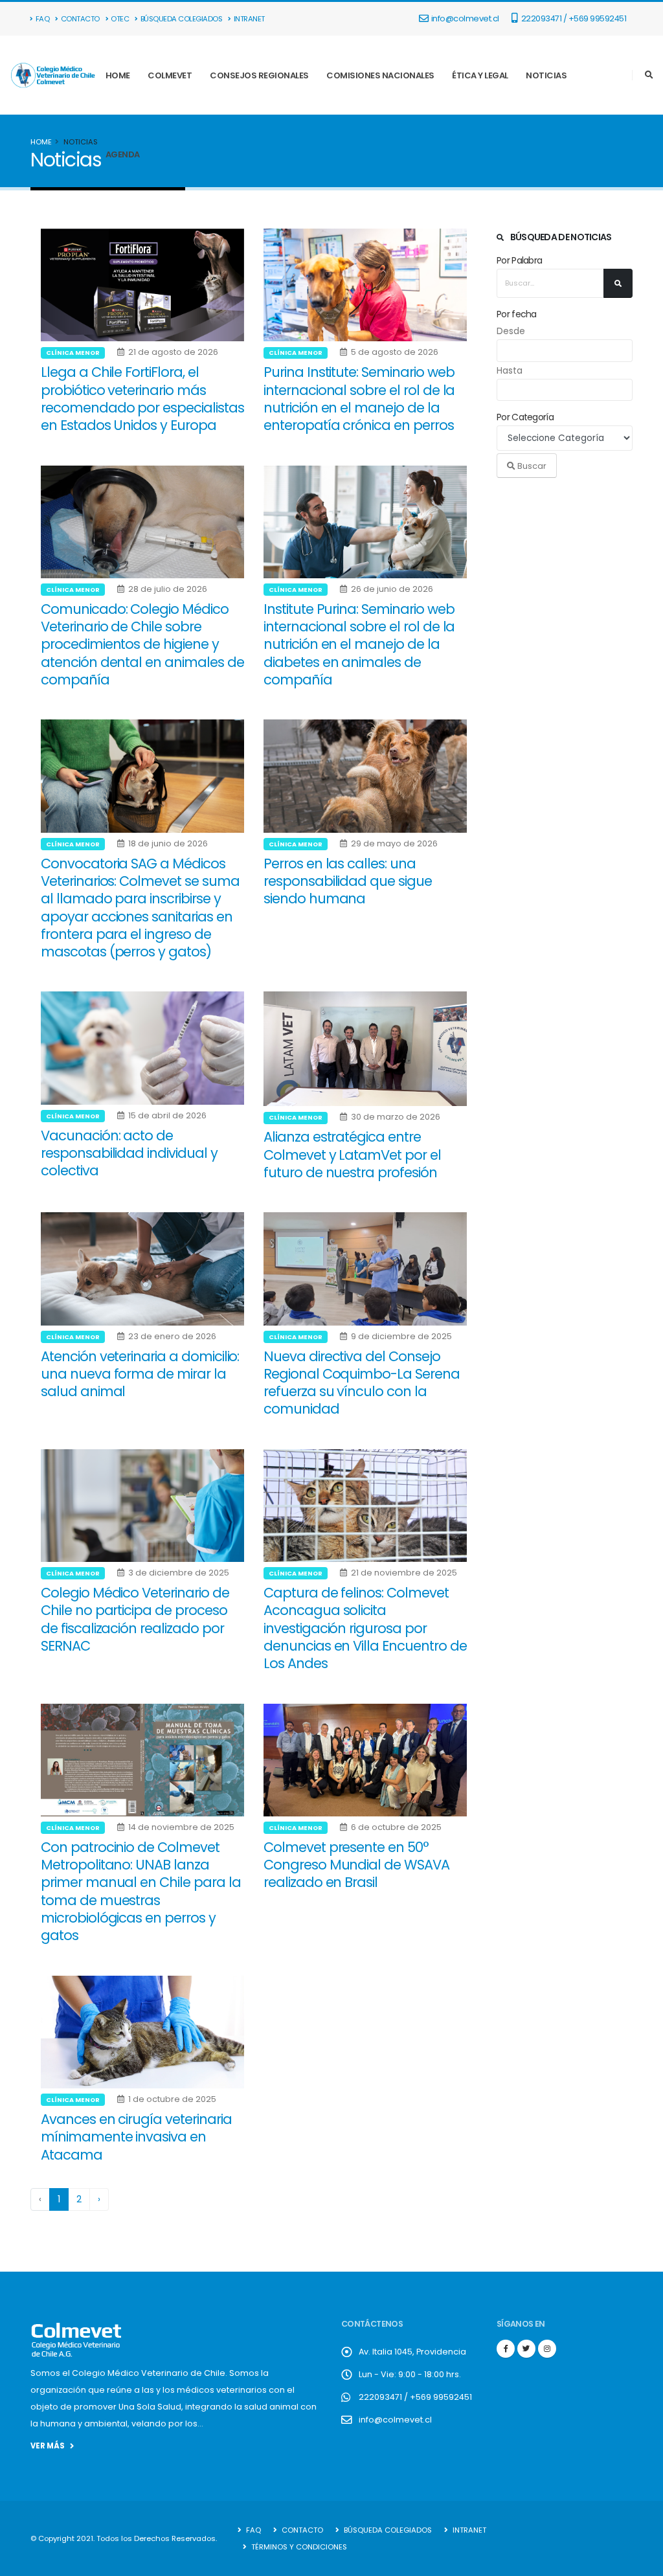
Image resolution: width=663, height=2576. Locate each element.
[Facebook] (506, 2349)
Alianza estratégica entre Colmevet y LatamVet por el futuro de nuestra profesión (352, 1155)
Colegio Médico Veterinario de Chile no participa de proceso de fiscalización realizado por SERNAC (135, 1619)
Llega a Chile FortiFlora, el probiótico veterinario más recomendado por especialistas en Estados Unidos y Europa (142, 399)
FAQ (43, 19)
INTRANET (249, 19)
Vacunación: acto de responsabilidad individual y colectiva (129, 1153)
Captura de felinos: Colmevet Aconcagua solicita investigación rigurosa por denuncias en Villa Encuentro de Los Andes (365, 1628)
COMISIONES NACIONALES (380, 75)
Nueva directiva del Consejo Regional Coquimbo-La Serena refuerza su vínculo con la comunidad (362, 1383)
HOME (118, 75)
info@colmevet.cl (465, 18)
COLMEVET (170, 75)
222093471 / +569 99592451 (573, 18)
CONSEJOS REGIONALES (259, 75)
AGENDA (123, 154)
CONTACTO (80, 19)
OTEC (120, 19)
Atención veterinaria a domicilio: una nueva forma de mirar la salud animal (140, 1374)
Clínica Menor (73, 353)
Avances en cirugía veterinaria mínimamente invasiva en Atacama (136, 2137)
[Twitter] (526, 2349)
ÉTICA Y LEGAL (480, 75)
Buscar (531, 466)
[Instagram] (547, 2349)
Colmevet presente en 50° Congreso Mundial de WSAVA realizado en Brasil (356, 1865)
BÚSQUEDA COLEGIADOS (182, 19)
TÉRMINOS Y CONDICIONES (298, 2547)
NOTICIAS (546, 75)
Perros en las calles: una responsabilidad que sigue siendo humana (348, 881)
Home (41, 142)
